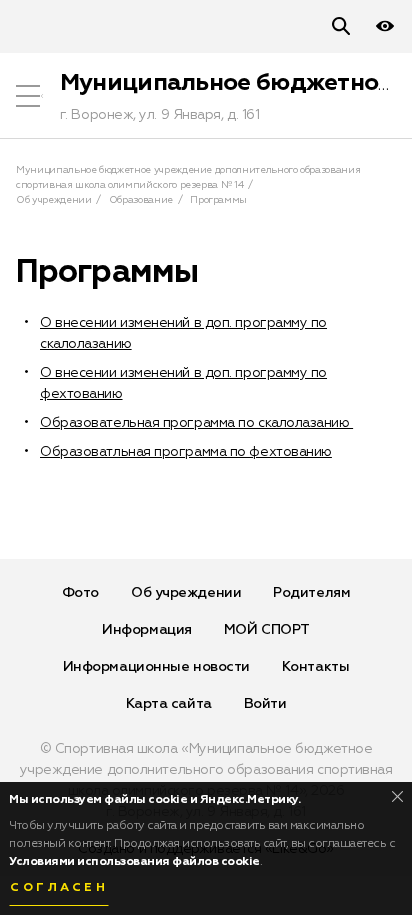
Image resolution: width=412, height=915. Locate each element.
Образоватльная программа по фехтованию (186, 452)
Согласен (59, 888)
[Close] (397, 796)
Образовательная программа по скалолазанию (196, 423)
